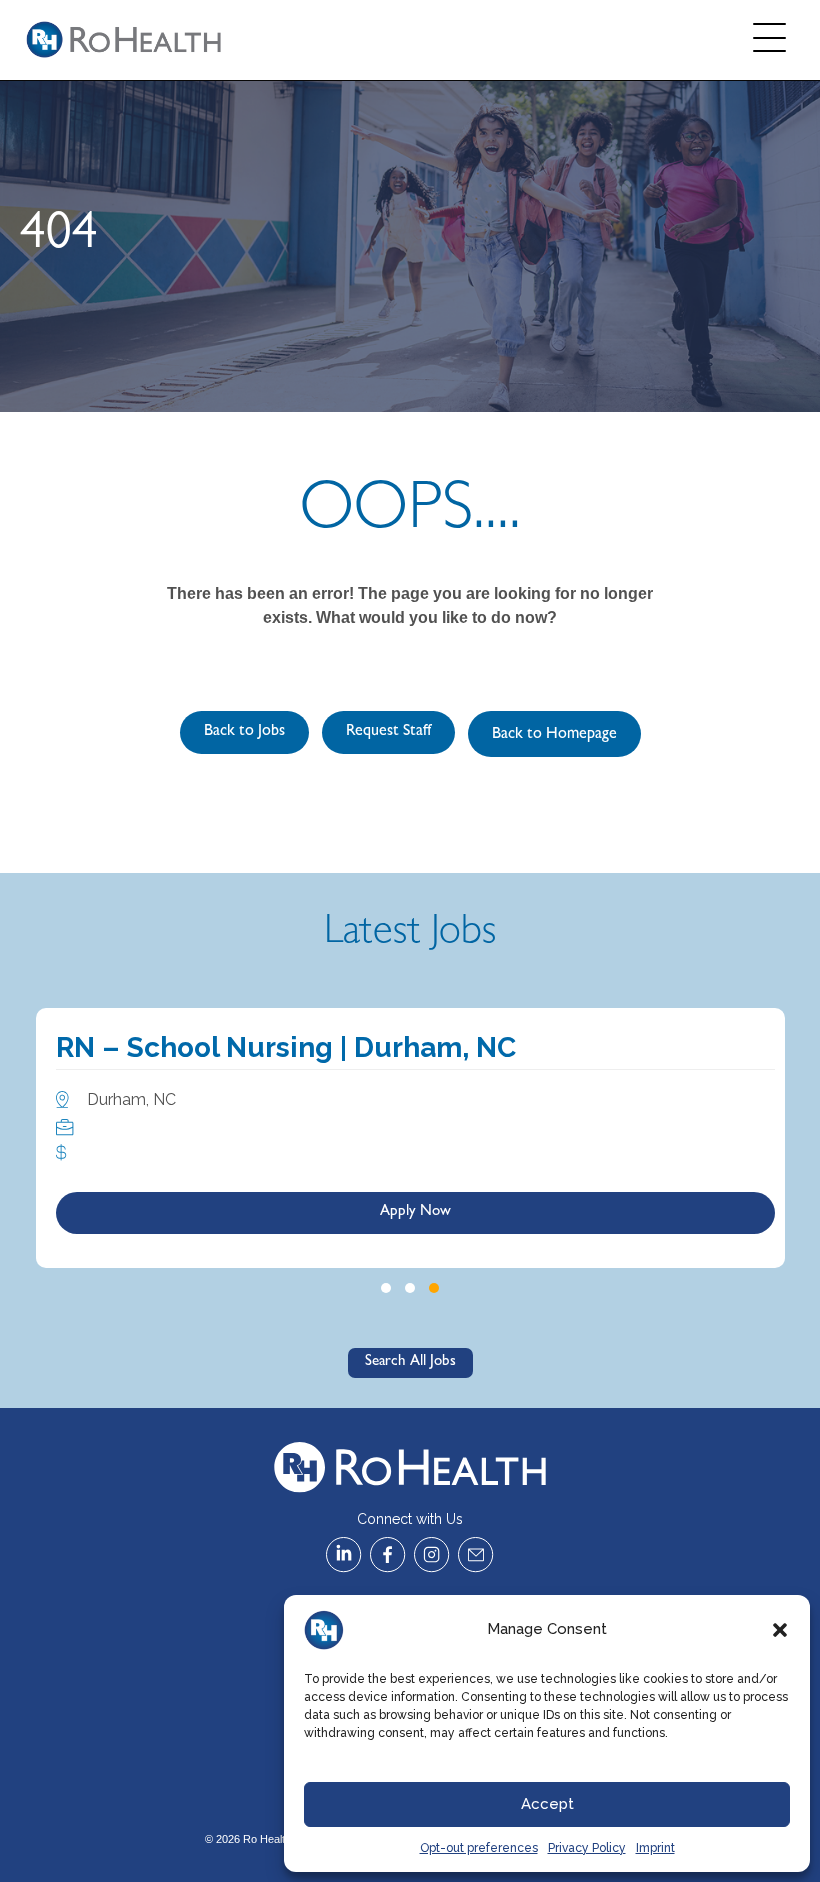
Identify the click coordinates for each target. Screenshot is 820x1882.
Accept (547, 1804)
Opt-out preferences (479, 1848)
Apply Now (415, 1212)
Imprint (655, 1848)
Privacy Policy (587, 1848)
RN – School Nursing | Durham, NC (286, 1047)
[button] (780, 1630)
